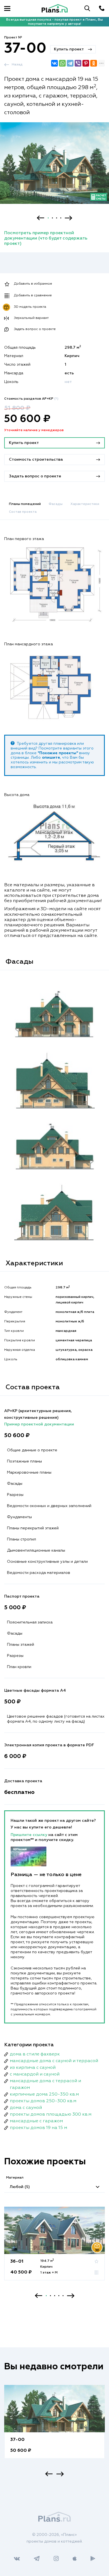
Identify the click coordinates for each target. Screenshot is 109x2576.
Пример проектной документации (39, 1424)
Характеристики (85, 504)
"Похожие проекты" (58, 753)
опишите (51, 758)
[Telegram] (70, 63)
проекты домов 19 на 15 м (38, 2128)
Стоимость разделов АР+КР (31, 399)
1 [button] (48, 218)
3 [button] (57, 218)
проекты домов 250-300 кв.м (43, 2101)
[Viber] (78, 63)
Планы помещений (25, 504)
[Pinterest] (86, 63)
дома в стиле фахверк (35, 2054)
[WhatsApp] (62, 63)
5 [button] (63, 2296)
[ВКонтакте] (54, 63)
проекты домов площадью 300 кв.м (51, 2114)
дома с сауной (26, 2108)
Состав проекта (23, 512)
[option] (54, 168)
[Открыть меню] (7, 8)
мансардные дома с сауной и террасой (54, 2061)
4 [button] (61, 218)
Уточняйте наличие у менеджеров (34, 430)
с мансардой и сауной (35, 2074)
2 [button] (52, 218)
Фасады (56, 504)
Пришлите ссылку (29, 1835)
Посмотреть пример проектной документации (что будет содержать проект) (46, 238)
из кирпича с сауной (33, 2068)
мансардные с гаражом (36, 2121)
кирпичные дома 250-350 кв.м (44, 2094)
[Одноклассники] (94, 63)
